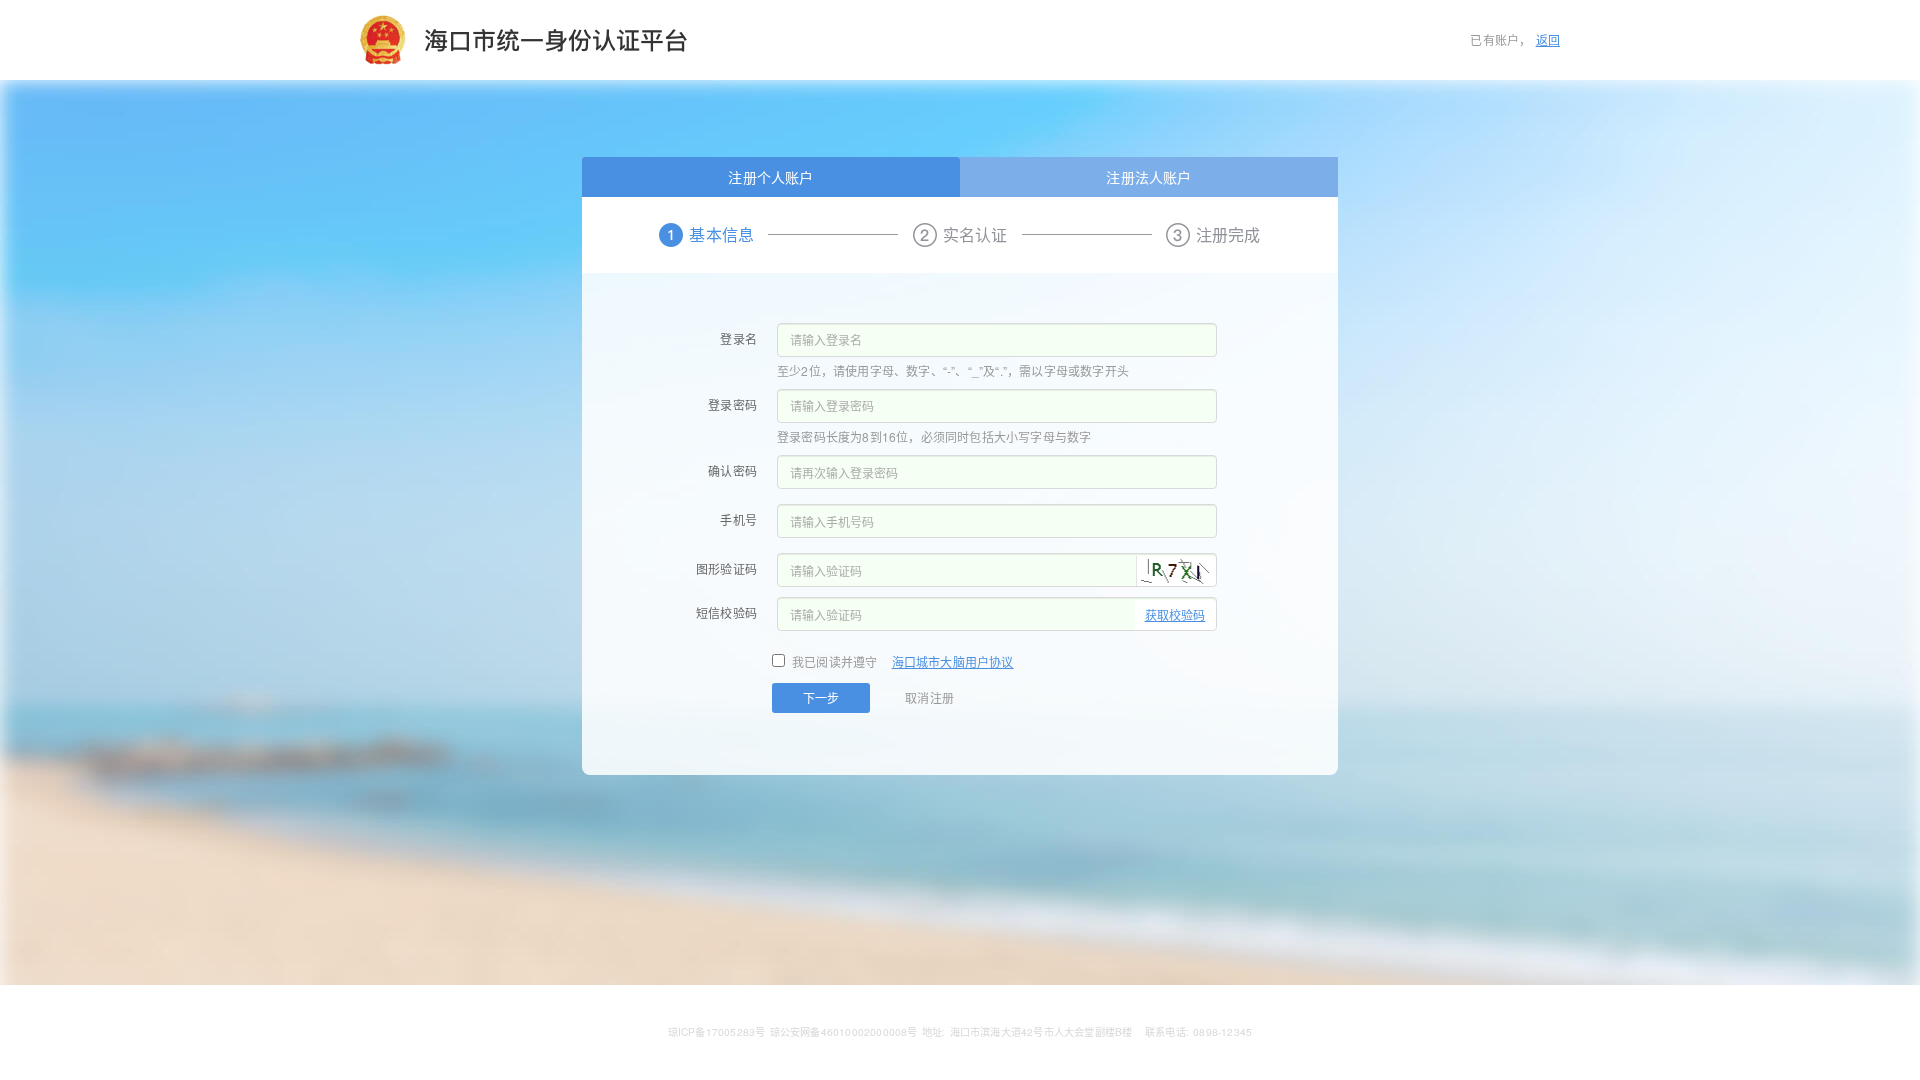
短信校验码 (726, 612)
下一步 (821, 697)
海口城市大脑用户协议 (953, 661)
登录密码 (732, 404)
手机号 (738, 519)
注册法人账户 (1148, 177)
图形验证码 (726, 568)
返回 (1548, 39)
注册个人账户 (770, 177)
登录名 (738, 338)
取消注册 (929, 697)
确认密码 (732, 470)
